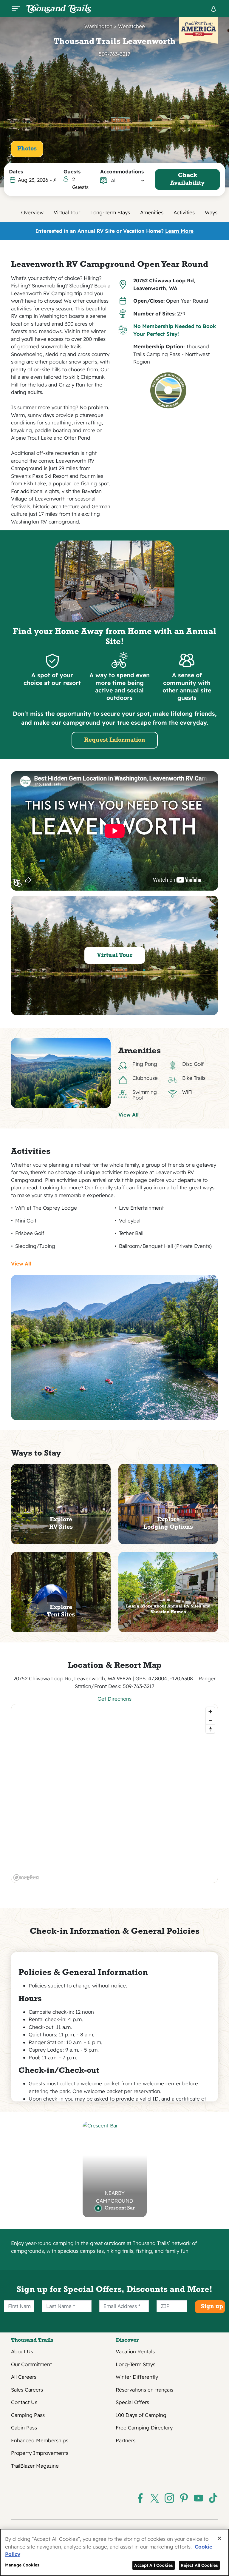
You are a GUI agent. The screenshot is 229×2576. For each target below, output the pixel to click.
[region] (115, 1793)
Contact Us (24, 2402)
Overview (32, 212)
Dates (16, 171)
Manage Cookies (22, 2565)
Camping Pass (28, 2415)
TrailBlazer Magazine (35, 2466)
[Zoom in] (210, 1712)
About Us (22, 2351)
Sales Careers (27, 2390)
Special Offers (132, 2402)
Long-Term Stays (110, 212)
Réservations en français (144, 2390)
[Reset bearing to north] (210, 1729)
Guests (72, 171)
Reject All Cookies (199, 2565)
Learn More (179, 231)
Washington (98, 26)
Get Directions (114, 1699)
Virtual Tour (67, 212)
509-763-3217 (114, 54)
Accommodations (122, 171)
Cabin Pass (24, 2428)
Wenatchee (131, 26)
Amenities (152, 212)
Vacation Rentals (135, 2351)
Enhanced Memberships (40, 2440)
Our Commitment (31, 2364)
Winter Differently (137, 2377)
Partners (126, 2440)
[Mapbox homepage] (26, 1877)
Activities (184, 212)
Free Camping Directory (144, 2428)
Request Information (115, 740)
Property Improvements (40, 2453)
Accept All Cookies (154, 2565)
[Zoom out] (210, 1720)
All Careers (24, 2377)
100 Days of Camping (141, 2415)
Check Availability (187, 179)
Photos (27, 149)
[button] (128, 181)
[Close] (219, 2538)
